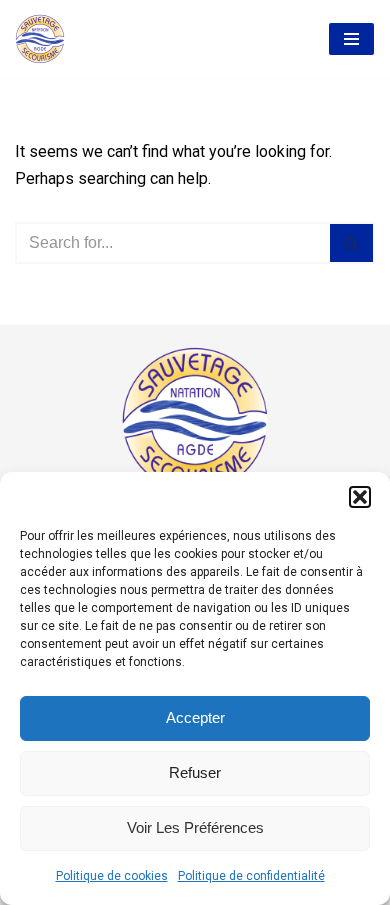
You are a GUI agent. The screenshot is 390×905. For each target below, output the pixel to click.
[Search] (352, 243)
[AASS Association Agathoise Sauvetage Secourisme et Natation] (40, 39)
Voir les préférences (195, 827)
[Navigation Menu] (351, 39)
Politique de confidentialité (251, 876)
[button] (360, 497)
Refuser (195, 772)
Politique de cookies (112, 876)
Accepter (195, 717)
